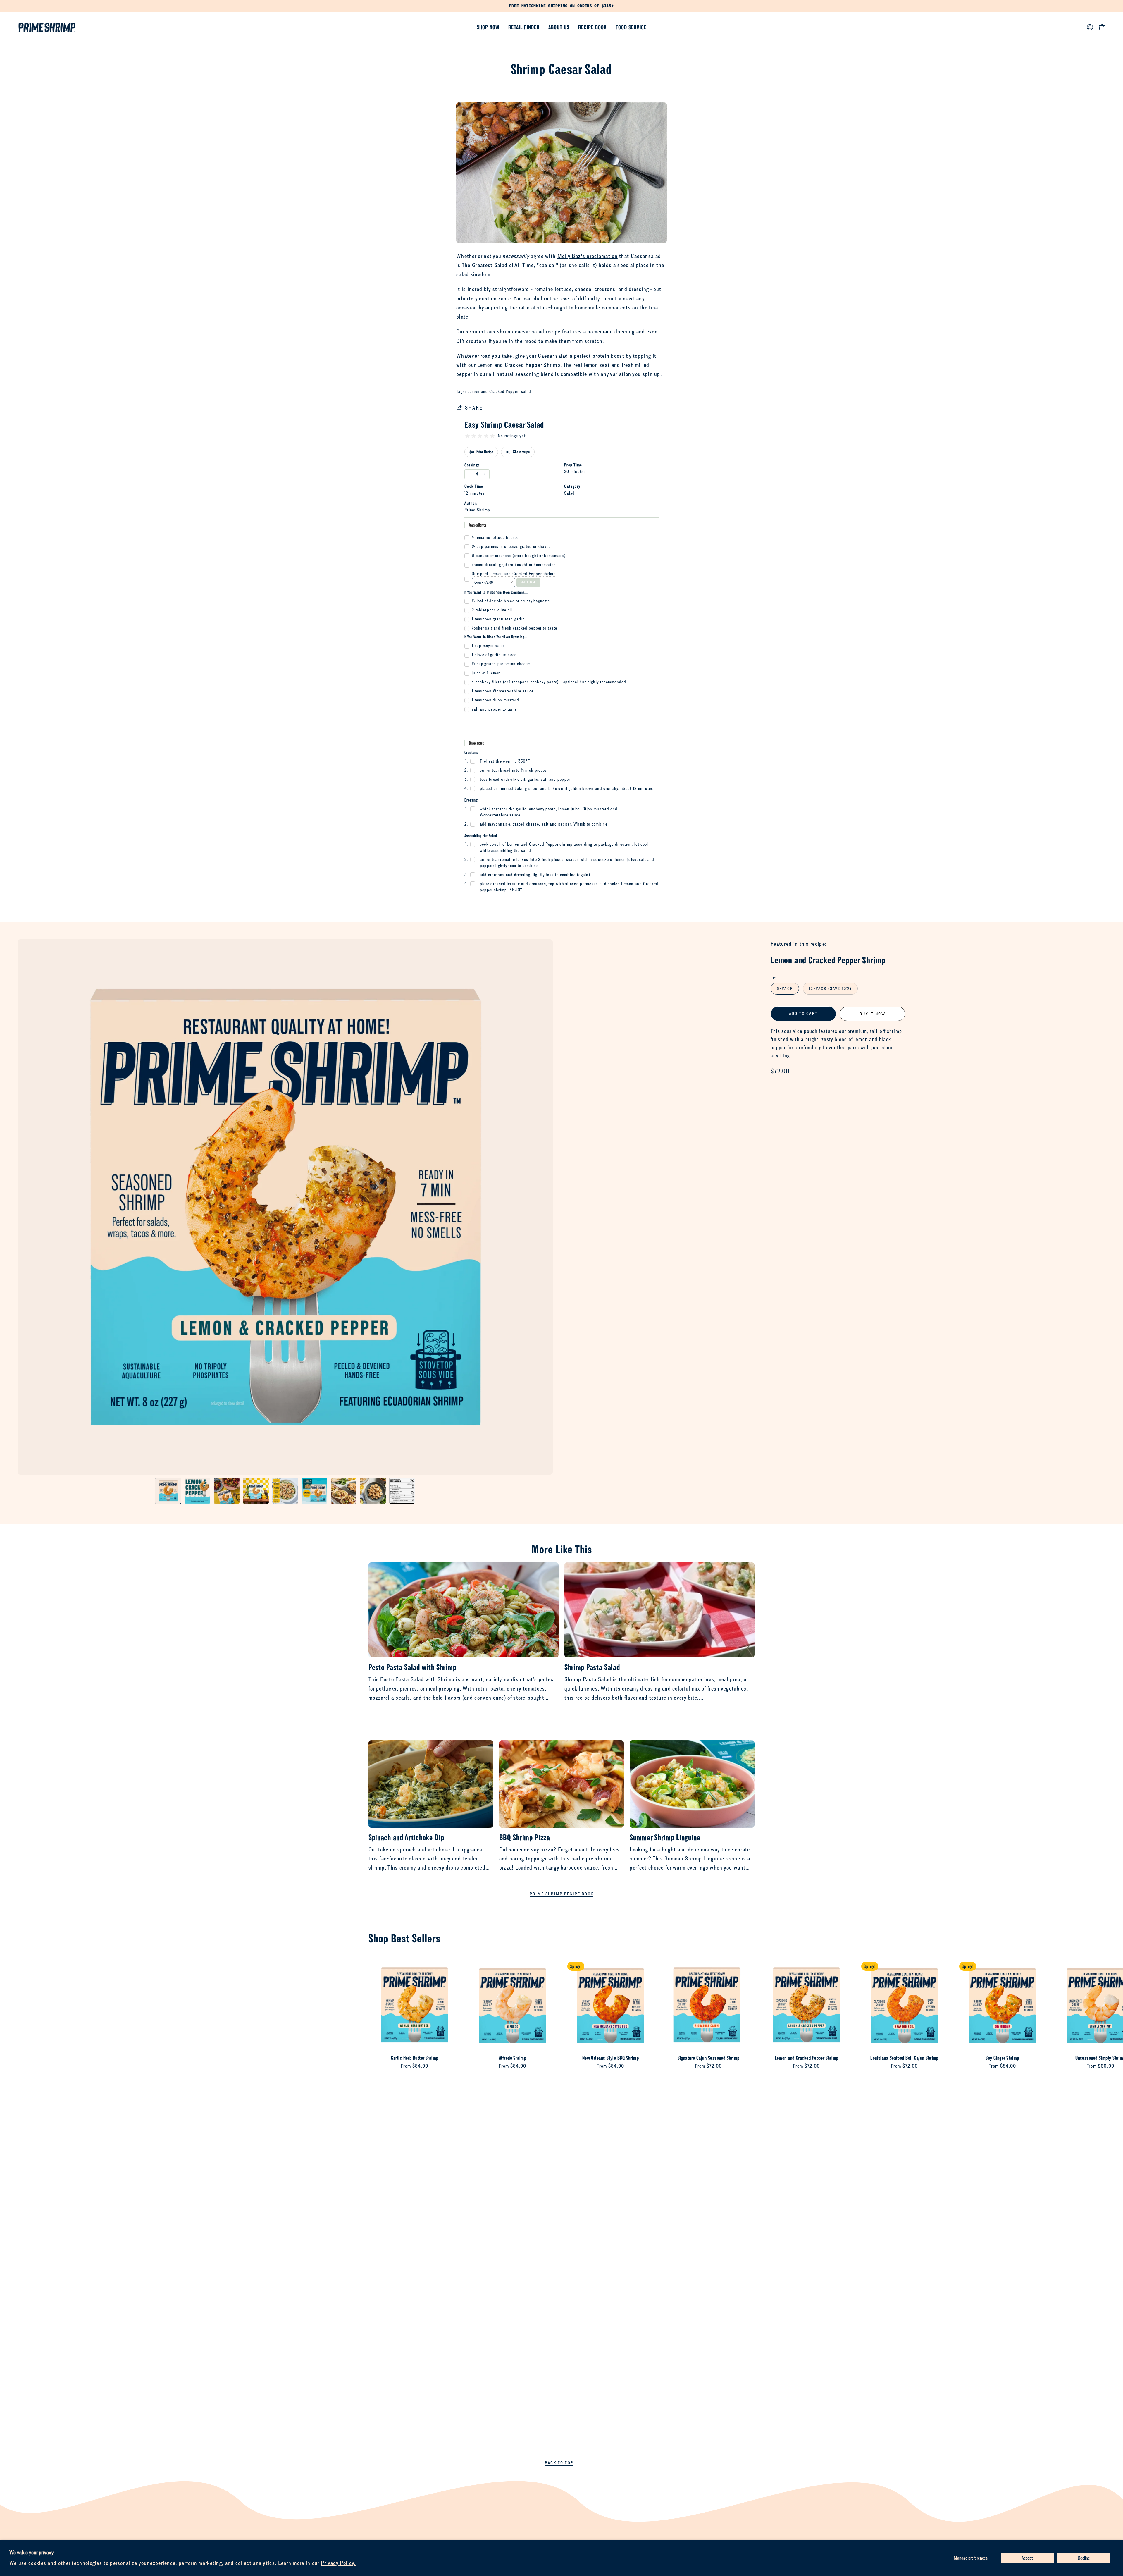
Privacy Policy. (338, 2563)
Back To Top (559, 2463)
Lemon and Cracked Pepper (493, 391)
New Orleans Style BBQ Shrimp (611, 2058)
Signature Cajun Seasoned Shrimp (709, 2058)
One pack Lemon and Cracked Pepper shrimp (514, 574)
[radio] (467, 436)
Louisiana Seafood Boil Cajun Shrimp (904, 2058)
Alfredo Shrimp (513, 2058)
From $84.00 (414, 2066)
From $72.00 (708, 2066)
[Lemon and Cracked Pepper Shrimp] (168, 1491)
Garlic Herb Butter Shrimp (414, 2058)
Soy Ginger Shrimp (1002, 2058)
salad (526, 391)
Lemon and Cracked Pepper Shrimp (519, 365)
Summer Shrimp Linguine (665, 1837)
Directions (476, 743)
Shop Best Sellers (404, 1938)
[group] (561, 6)
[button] (559, 27)
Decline (1084, 2558)
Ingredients (478, 525)
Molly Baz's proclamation (588, 256)
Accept (1027, 2558)
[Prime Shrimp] (47, 27)
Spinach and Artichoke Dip (406, 1837)
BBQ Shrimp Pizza (525, 1837)
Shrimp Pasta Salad (592, 1667)
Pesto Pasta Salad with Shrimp (412, 1667)
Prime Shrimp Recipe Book (561, 1894)
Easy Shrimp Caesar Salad (504, 424)
